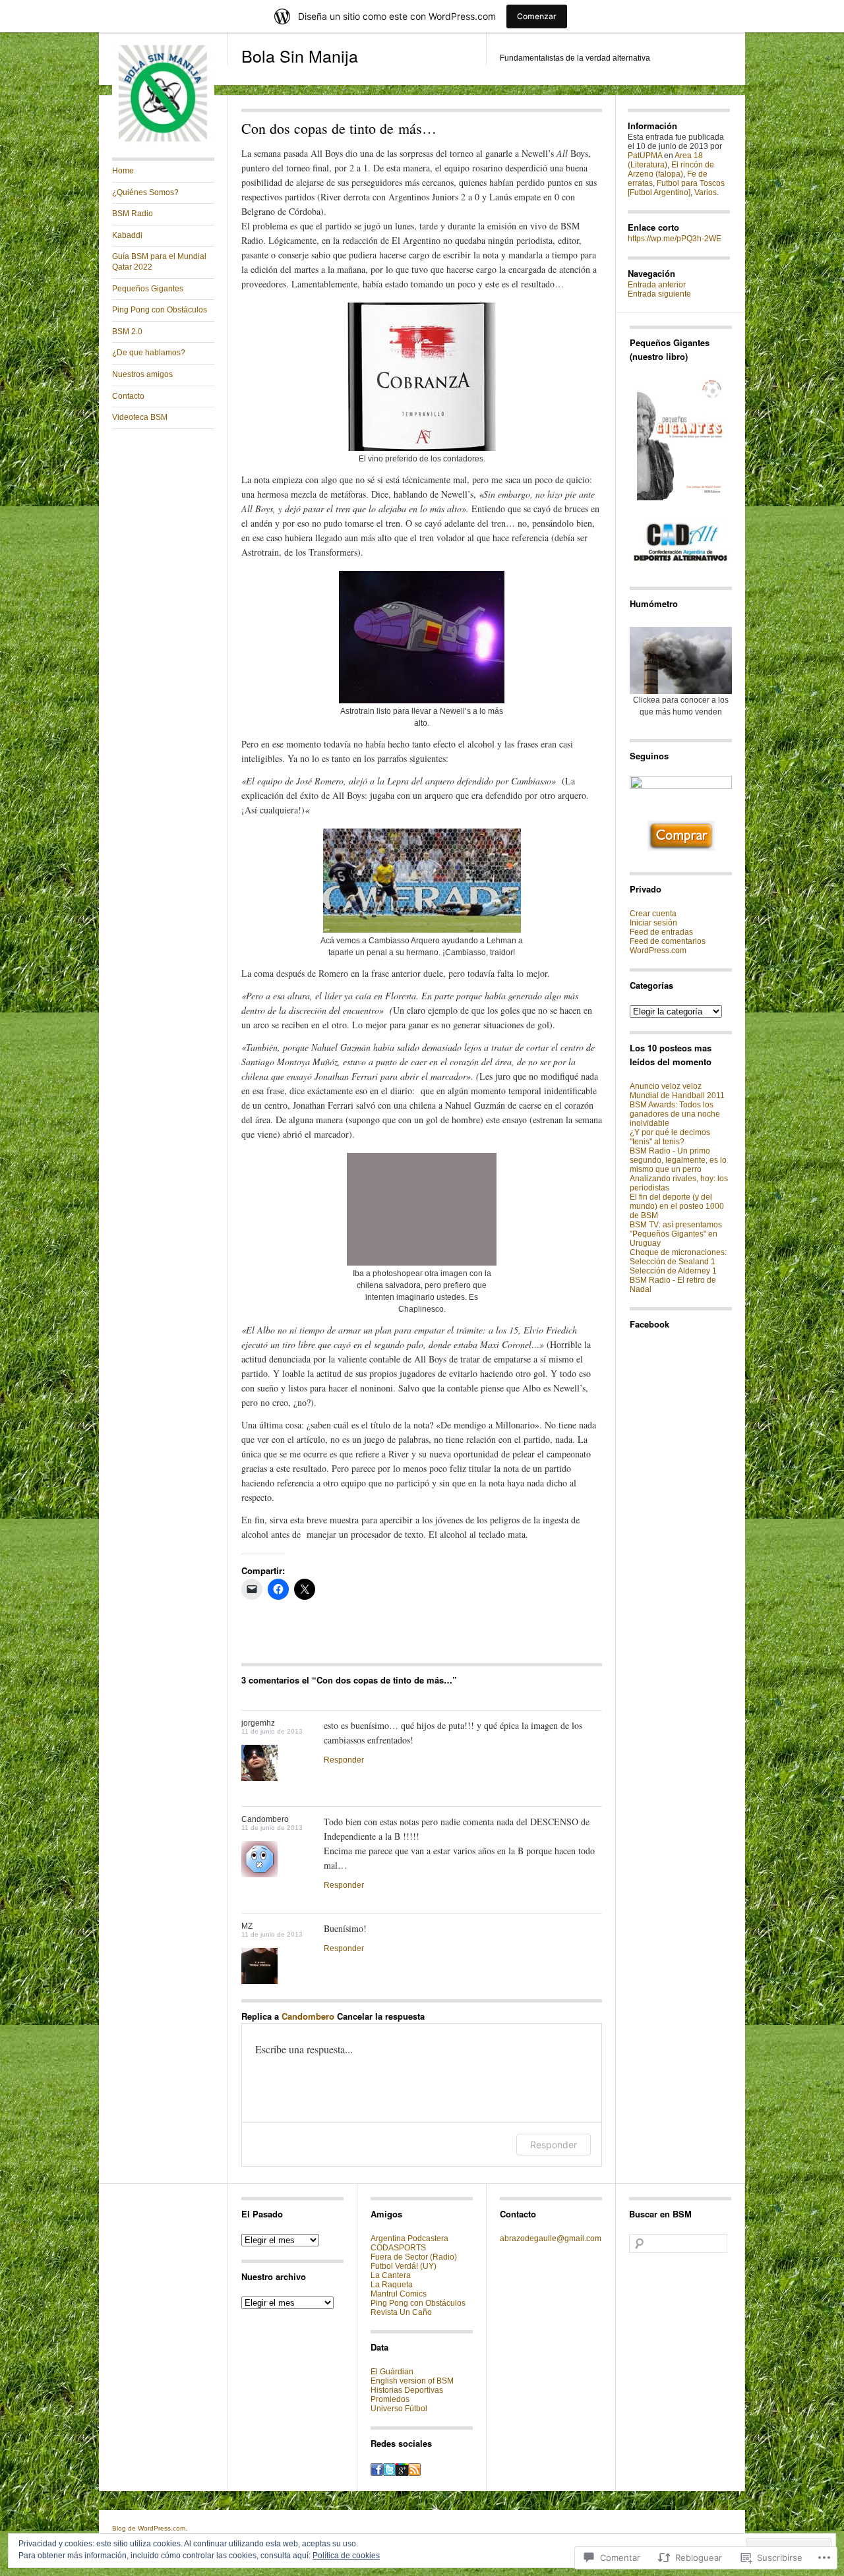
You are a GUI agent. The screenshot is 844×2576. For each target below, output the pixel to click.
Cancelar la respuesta (381, 2016)
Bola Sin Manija (300, 55)
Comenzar (537, 16)
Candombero (308, 2016)
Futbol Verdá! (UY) (404, 2266)
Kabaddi (127, 235)
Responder (344, 1760)
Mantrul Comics (399, 2294)
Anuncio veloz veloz (666, 1086)
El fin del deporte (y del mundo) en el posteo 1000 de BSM (677, 1206)
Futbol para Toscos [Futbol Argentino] (676, 188)
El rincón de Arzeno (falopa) (671, 169)
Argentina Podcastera (409, 2239)
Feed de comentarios (668, 941)
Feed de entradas (661, 932)
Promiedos (390, 2399)
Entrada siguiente (659, 294)
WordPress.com (658, 951)
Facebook (649, 1324)
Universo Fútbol (399, 2409)
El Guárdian (392, 2372)
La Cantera (391, 2275)
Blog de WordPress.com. (150, 2528)
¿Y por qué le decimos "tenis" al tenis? (670, 1137)
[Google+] (402, 2473)
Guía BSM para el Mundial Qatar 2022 (159, 262)
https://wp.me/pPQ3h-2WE (675, 239)
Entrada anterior (657, 285)
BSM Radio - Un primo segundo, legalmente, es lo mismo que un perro (678, 1160)
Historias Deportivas (407, 2390)
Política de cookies (346, 2556)
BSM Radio (133, 214)
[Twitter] (389, 2473)
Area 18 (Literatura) (665, 160)
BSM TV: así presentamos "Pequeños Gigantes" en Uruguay (676, 1234)
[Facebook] (377, 2473)
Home (123, 171)
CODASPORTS (398, 2248)
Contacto (128, 396)
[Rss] (414, 2473)
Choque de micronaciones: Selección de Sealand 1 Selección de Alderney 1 (678, 1262)
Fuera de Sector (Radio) (414, 2257)
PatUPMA (645, 156)
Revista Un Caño (401, 2312)
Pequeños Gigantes (148, 289)
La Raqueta (392, 2285)
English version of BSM (412, 2381)
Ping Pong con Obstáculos (160, 310)
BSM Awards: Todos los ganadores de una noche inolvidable (675, 1114)
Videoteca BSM (140, 417)
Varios (706, 192)
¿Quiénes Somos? (145, 192)
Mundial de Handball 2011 (677, 1096)
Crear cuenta (653, 914)
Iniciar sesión (653, 923)
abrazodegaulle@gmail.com (551, 2239)
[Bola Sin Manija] (163, 142)
